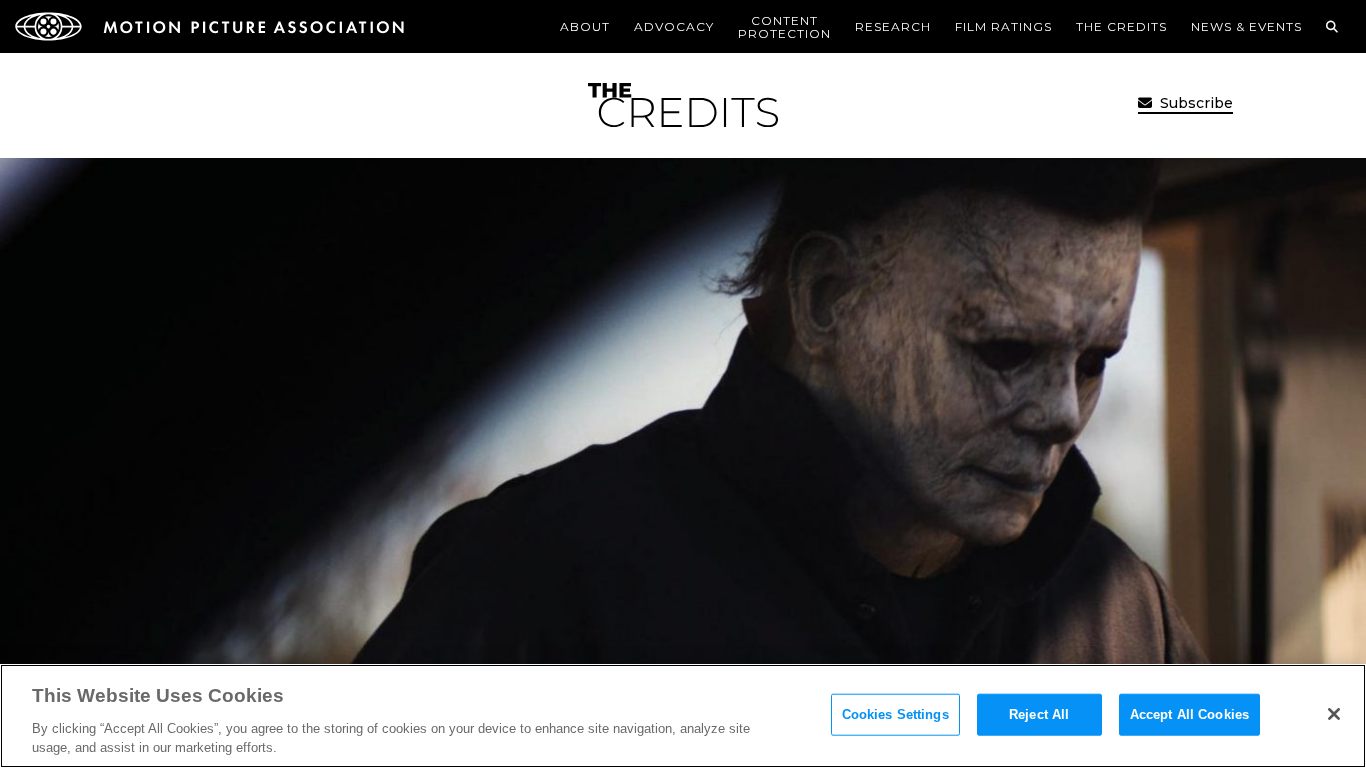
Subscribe (1194, 103)
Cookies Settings (895, 714)
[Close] (1334, 714)
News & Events (1246, 26)
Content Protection (784, 27)
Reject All (1039, 714)
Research (893, 26)
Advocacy (674, 26)
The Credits (1121, 26)
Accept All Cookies (1189, 714)
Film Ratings (1003, 26)
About (585, 26)
